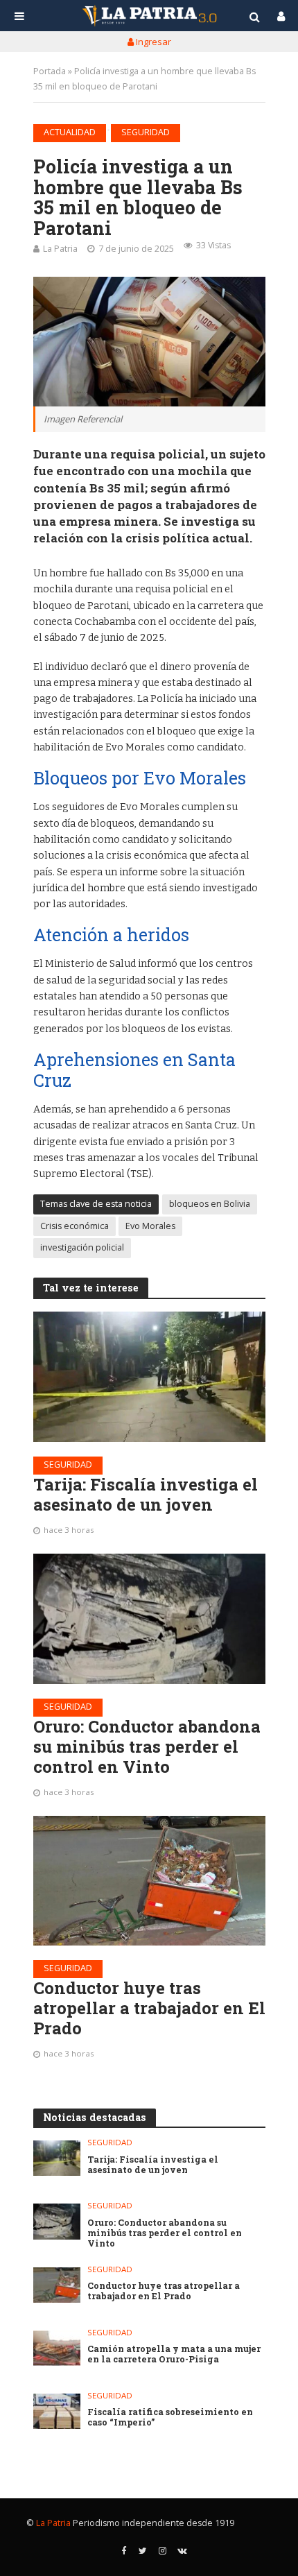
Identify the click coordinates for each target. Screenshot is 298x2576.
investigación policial (82, 1247)
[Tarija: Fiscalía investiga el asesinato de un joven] (149, 1377)
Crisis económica (74, 1226)
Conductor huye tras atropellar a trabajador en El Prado (149, 2008)
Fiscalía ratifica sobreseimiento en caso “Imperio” (170, 2417)
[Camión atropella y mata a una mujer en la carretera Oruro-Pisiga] (57, 2348)
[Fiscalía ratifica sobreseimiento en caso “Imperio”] (57, 2411)
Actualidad (70, 132)
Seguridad (146, 132)
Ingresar (152, 42)
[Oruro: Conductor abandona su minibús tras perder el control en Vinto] (149, 1619)
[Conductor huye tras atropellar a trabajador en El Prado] (149, 1881)
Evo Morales (150, 1226)
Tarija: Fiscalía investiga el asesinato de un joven (146, 1495)
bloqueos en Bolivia (210, 1204)
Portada (50, 71)
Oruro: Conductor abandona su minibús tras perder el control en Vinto (147, 1746)
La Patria (60, 249)
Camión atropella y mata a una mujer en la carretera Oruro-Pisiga (174, 2354)
